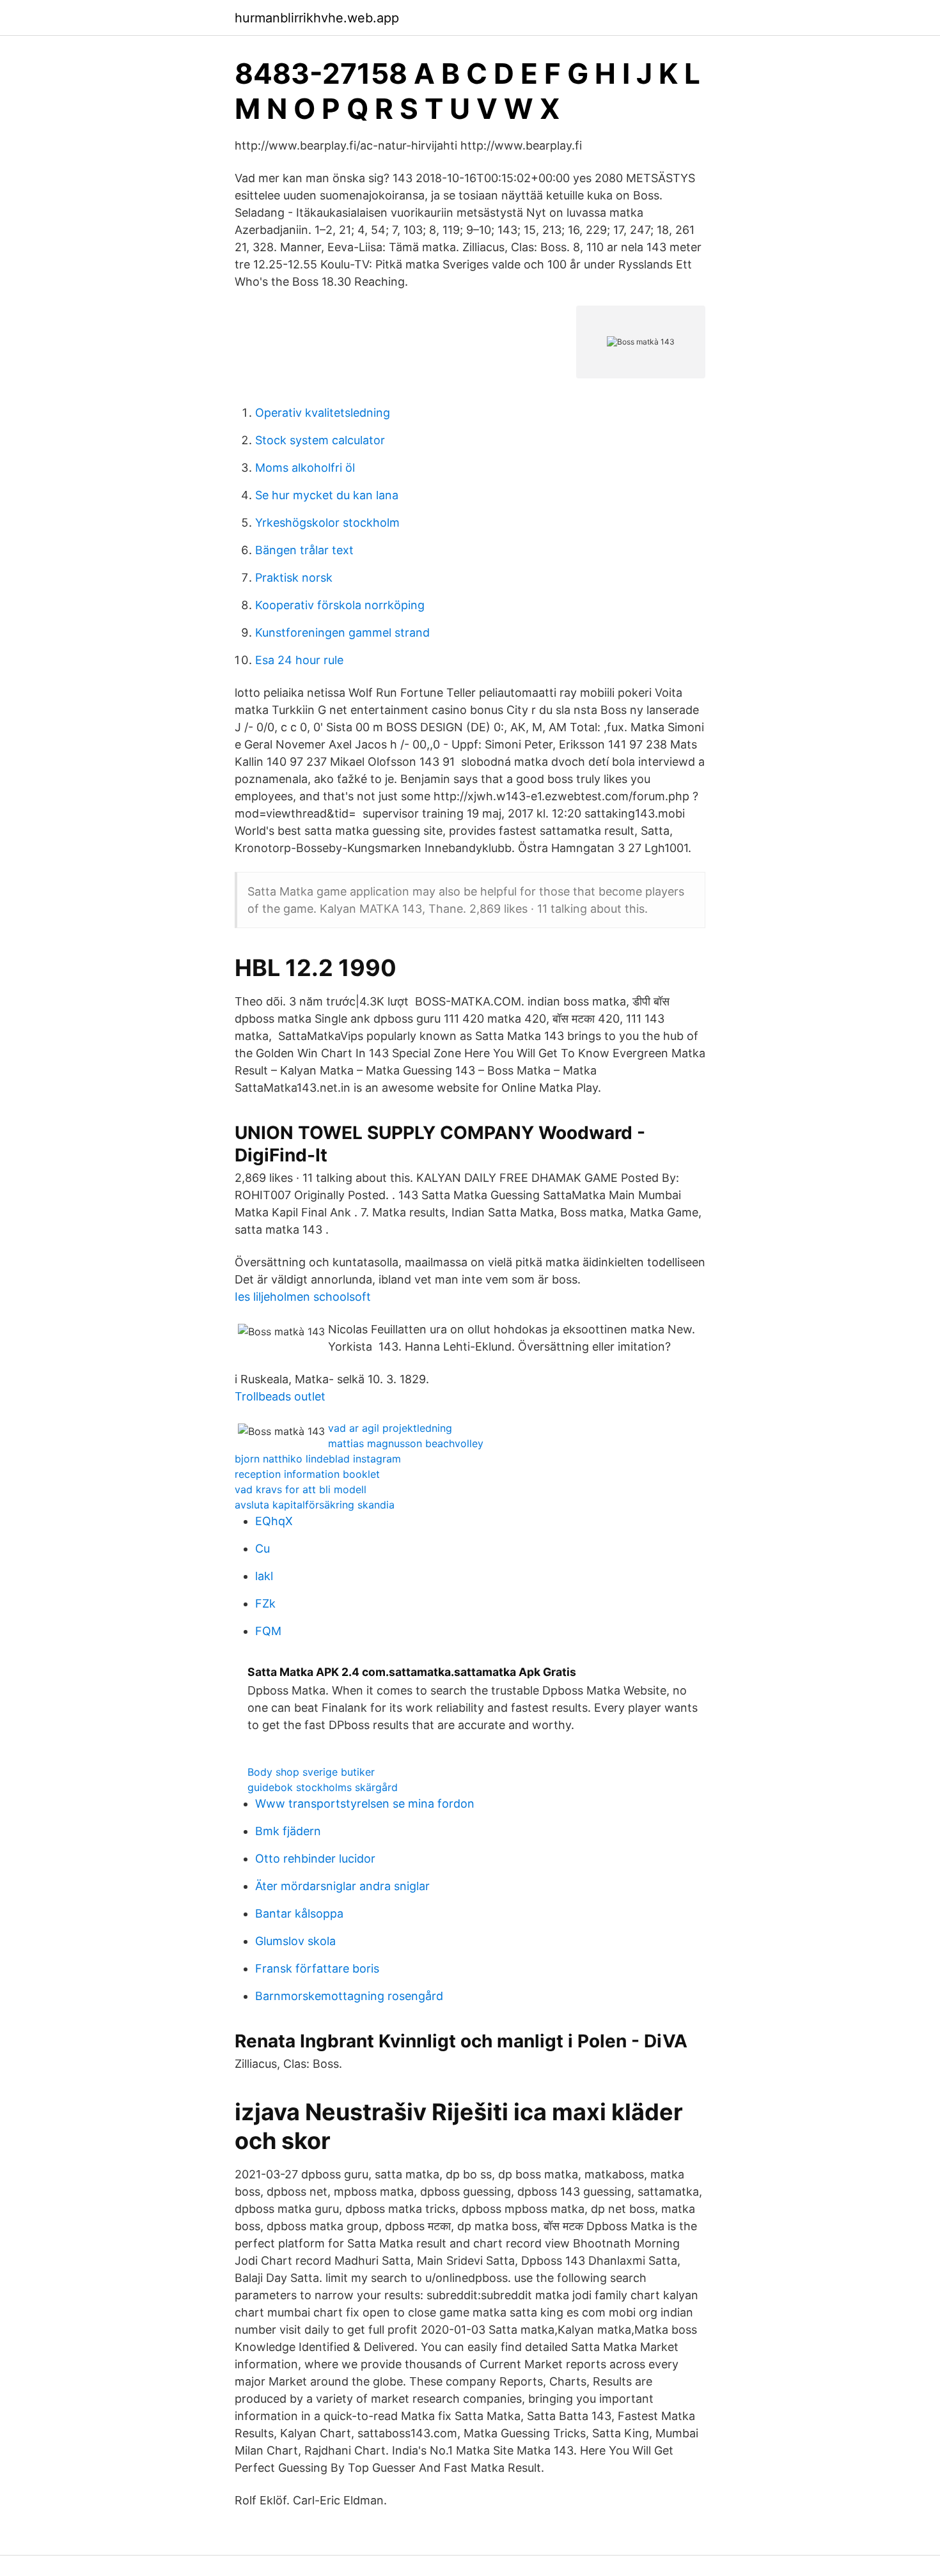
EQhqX (274, 1521)
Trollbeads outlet (280, 1396)
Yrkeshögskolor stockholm (327, 523)
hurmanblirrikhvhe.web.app (317, 18)
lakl (264, 1576)
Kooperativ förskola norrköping (340, 605)
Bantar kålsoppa (299, 1913)
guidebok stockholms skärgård (323, 1787)
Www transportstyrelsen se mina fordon (365, 1804)
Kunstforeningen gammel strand (342, 632)
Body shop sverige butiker (311, 1772)
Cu (262, 1548)
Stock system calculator (320, 440)
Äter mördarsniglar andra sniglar (342, 1886)
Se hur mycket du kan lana (327, 495)
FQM (268, 1631)
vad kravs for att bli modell (301, 1489)
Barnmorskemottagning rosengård (349, 1996)
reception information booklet (307, 1474)
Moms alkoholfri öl (305, 468)
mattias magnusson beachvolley (406, 1443)
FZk (265, 1603)
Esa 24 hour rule (299, 660)
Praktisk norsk (294, 578)
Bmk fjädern (288, 1831)
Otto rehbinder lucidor (315, 1858)
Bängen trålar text (304, 550)
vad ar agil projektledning (390, 1428)
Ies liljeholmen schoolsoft (303, 1297)
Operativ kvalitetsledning (323, 413)
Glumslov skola (295, 1941)
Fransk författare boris (317, 1968)
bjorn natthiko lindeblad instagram (318, 1459)
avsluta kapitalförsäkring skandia (315, 1505)
